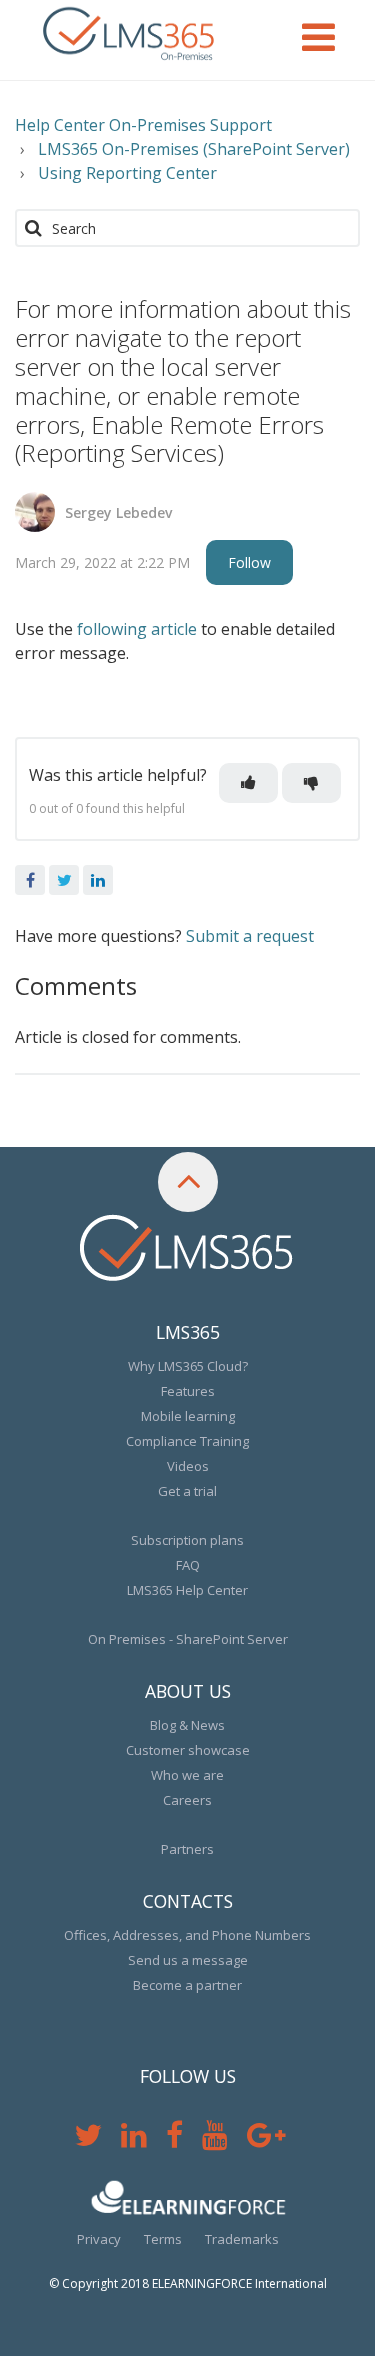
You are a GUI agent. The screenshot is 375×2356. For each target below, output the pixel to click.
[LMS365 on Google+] (274, 2140)
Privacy (99, 2239)
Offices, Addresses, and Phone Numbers (187, 1935)
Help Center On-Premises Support (143, 125)
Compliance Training (187, 1441)
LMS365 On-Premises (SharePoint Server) (194, 149)
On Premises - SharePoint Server (188, 1639)
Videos (188, 1466)
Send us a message (188, 1960)
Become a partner (187, 1985)
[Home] (130, 35)
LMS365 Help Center (187, 1590)
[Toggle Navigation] (318, 35)
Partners (187, 1849)
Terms (163, 2239)
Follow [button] (249, 562)
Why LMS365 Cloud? (188, 1366)
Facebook (30, 880)
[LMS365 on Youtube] (224, 2140)
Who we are (187, 1775)
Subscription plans (187, 1540)
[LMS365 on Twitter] (97, 2140)
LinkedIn (98, 880)
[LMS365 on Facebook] (184, 2140)
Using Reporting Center (127, 173)
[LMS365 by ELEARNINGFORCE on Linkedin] (143, 2140)
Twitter (64, 880)
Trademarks (242, 2239)
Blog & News (187, 1725)
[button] (248, 783)
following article (137, 629)
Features (188, 1391)
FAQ (188, 1565)
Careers (187, 1800)
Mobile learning (188, 1416)
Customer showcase (188, 1750)
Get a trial (187, 1491)
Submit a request (250, 936)
